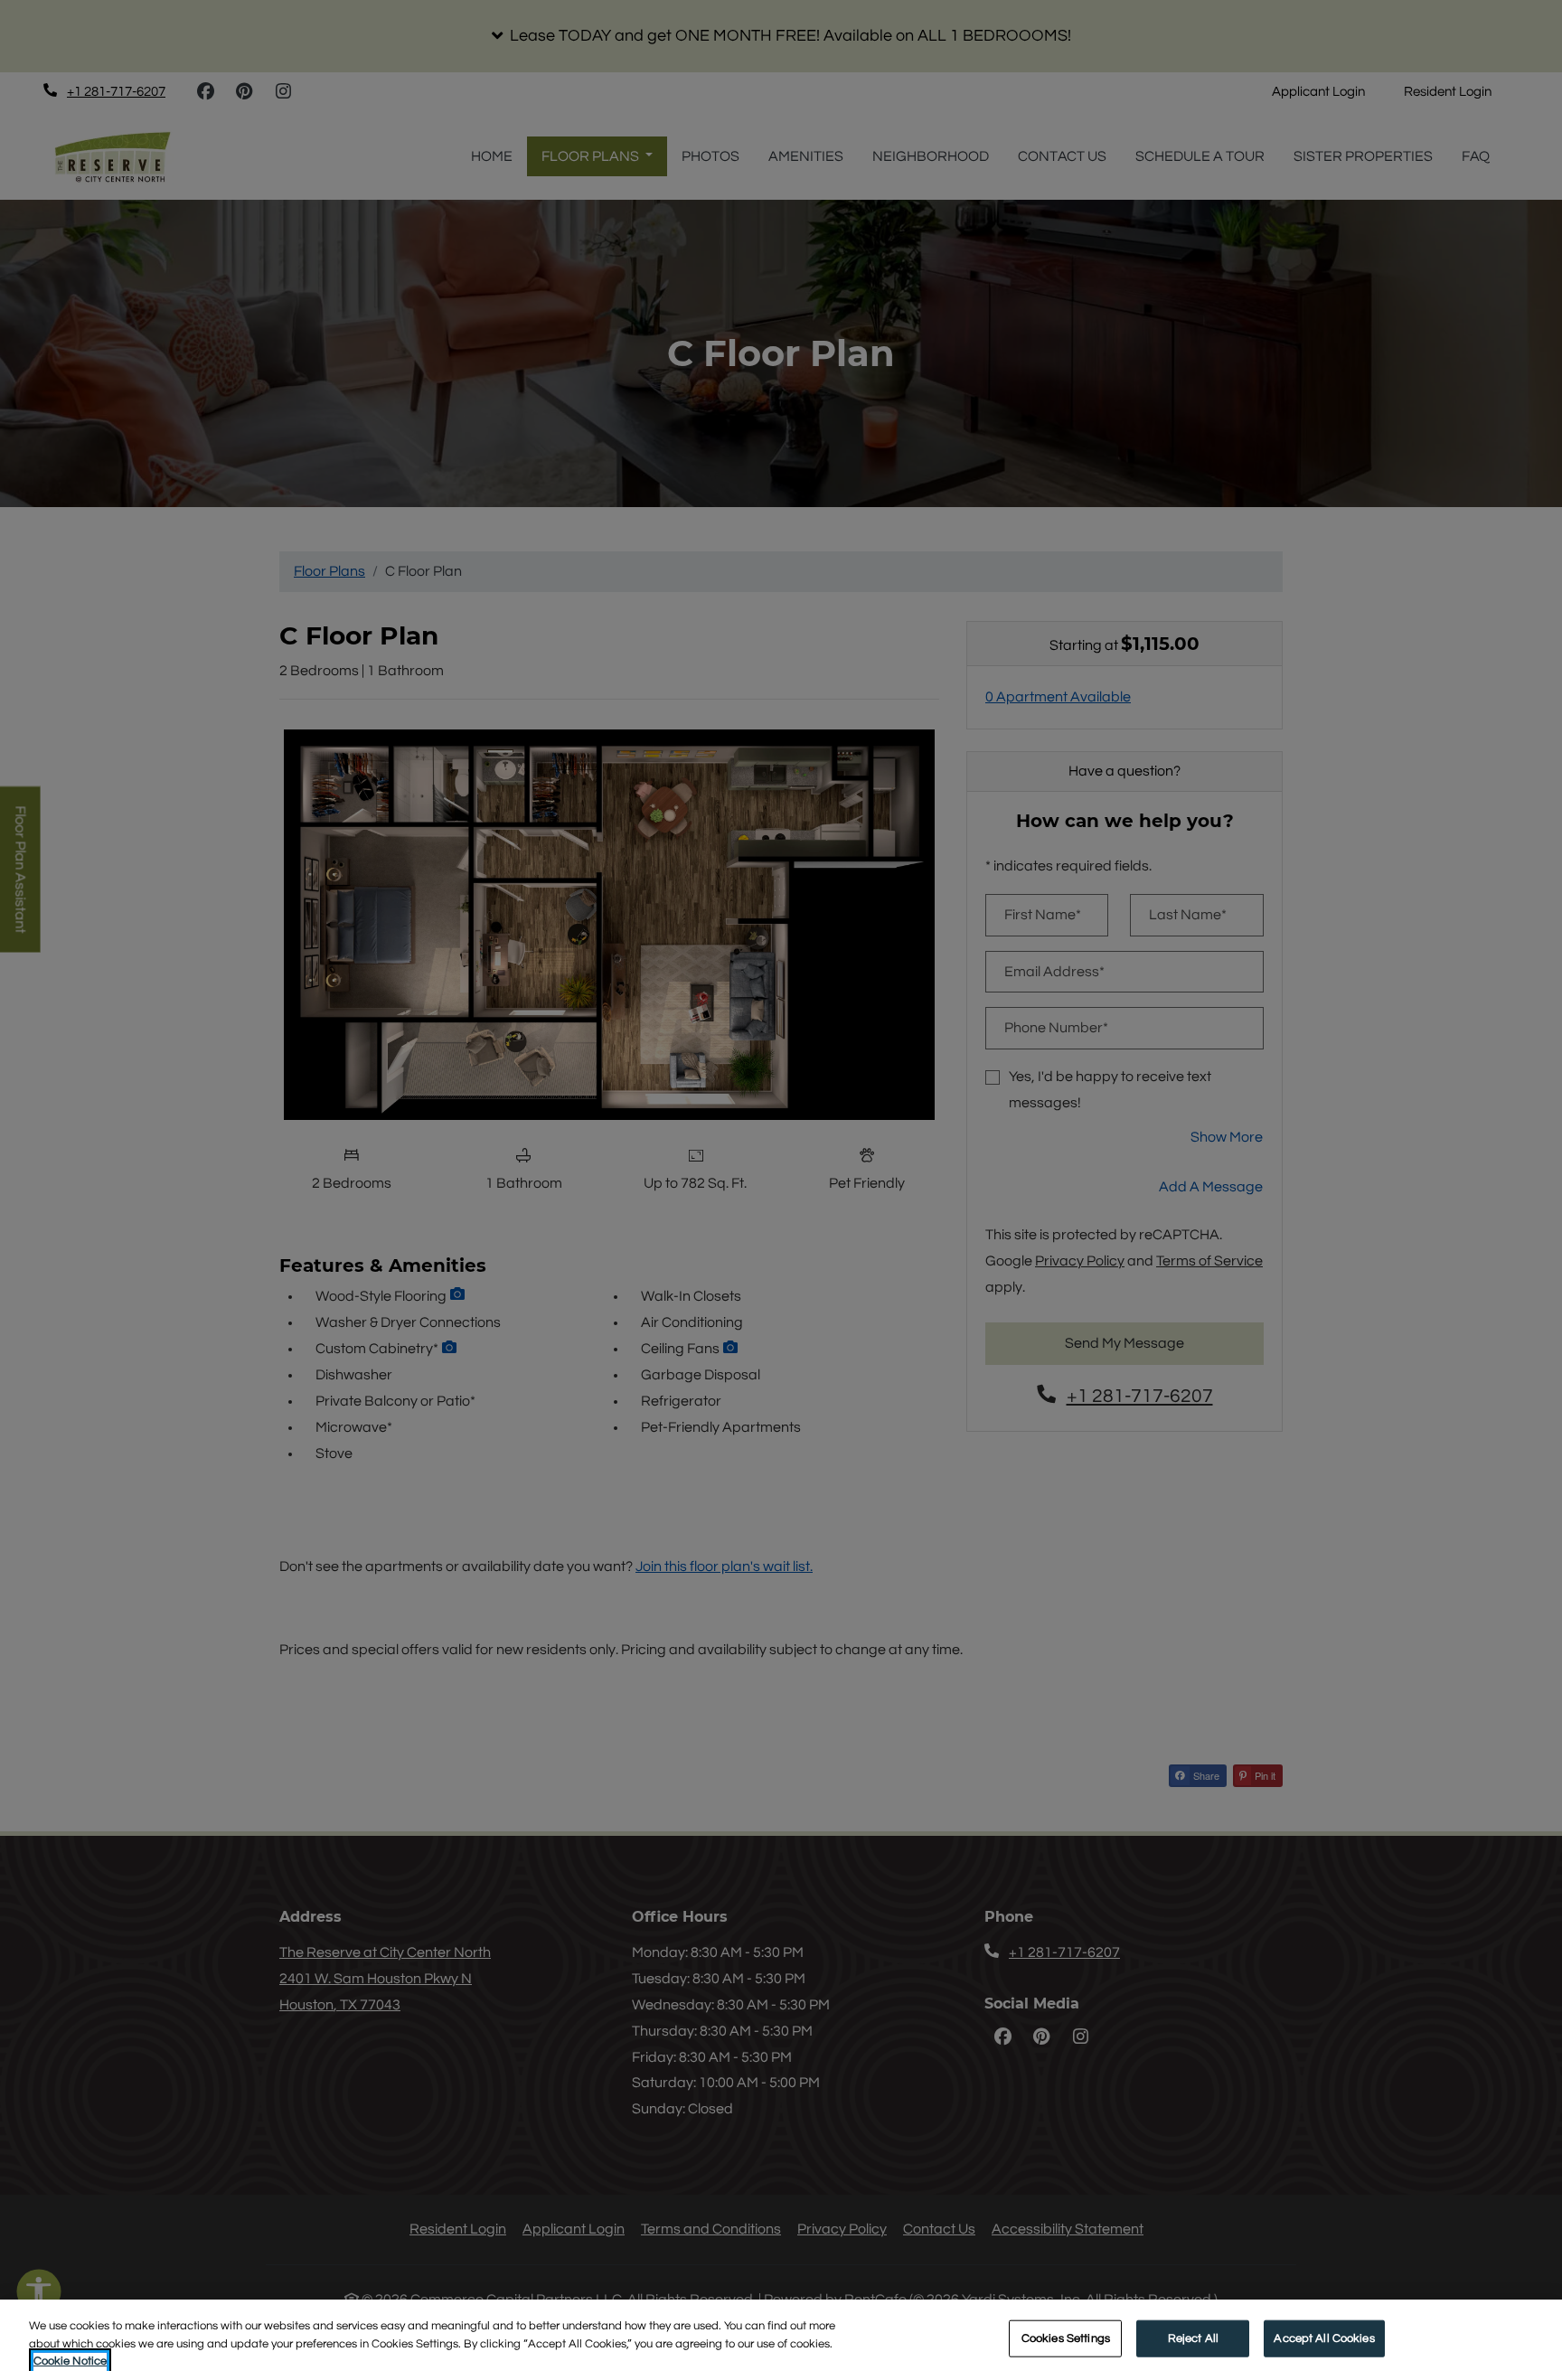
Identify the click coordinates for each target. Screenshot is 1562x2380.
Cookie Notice (70, 2361)
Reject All (1193, 2338)
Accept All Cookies (1324, 2338)
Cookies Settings (1066, 2338)
